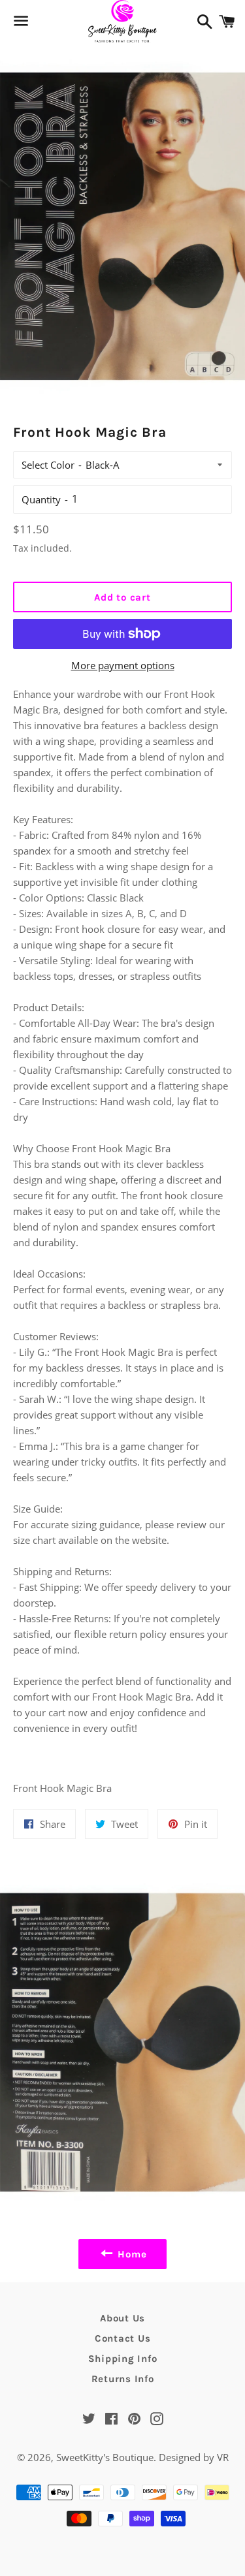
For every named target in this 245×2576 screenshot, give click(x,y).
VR (223, 2457)
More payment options (123, 665)
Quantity (41, 499)
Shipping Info (123, 2359)
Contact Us (123, 2338)
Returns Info (123, 2379)
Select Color (48, 465)
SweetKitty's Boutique (105, 2457)
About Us (122, 2318)
